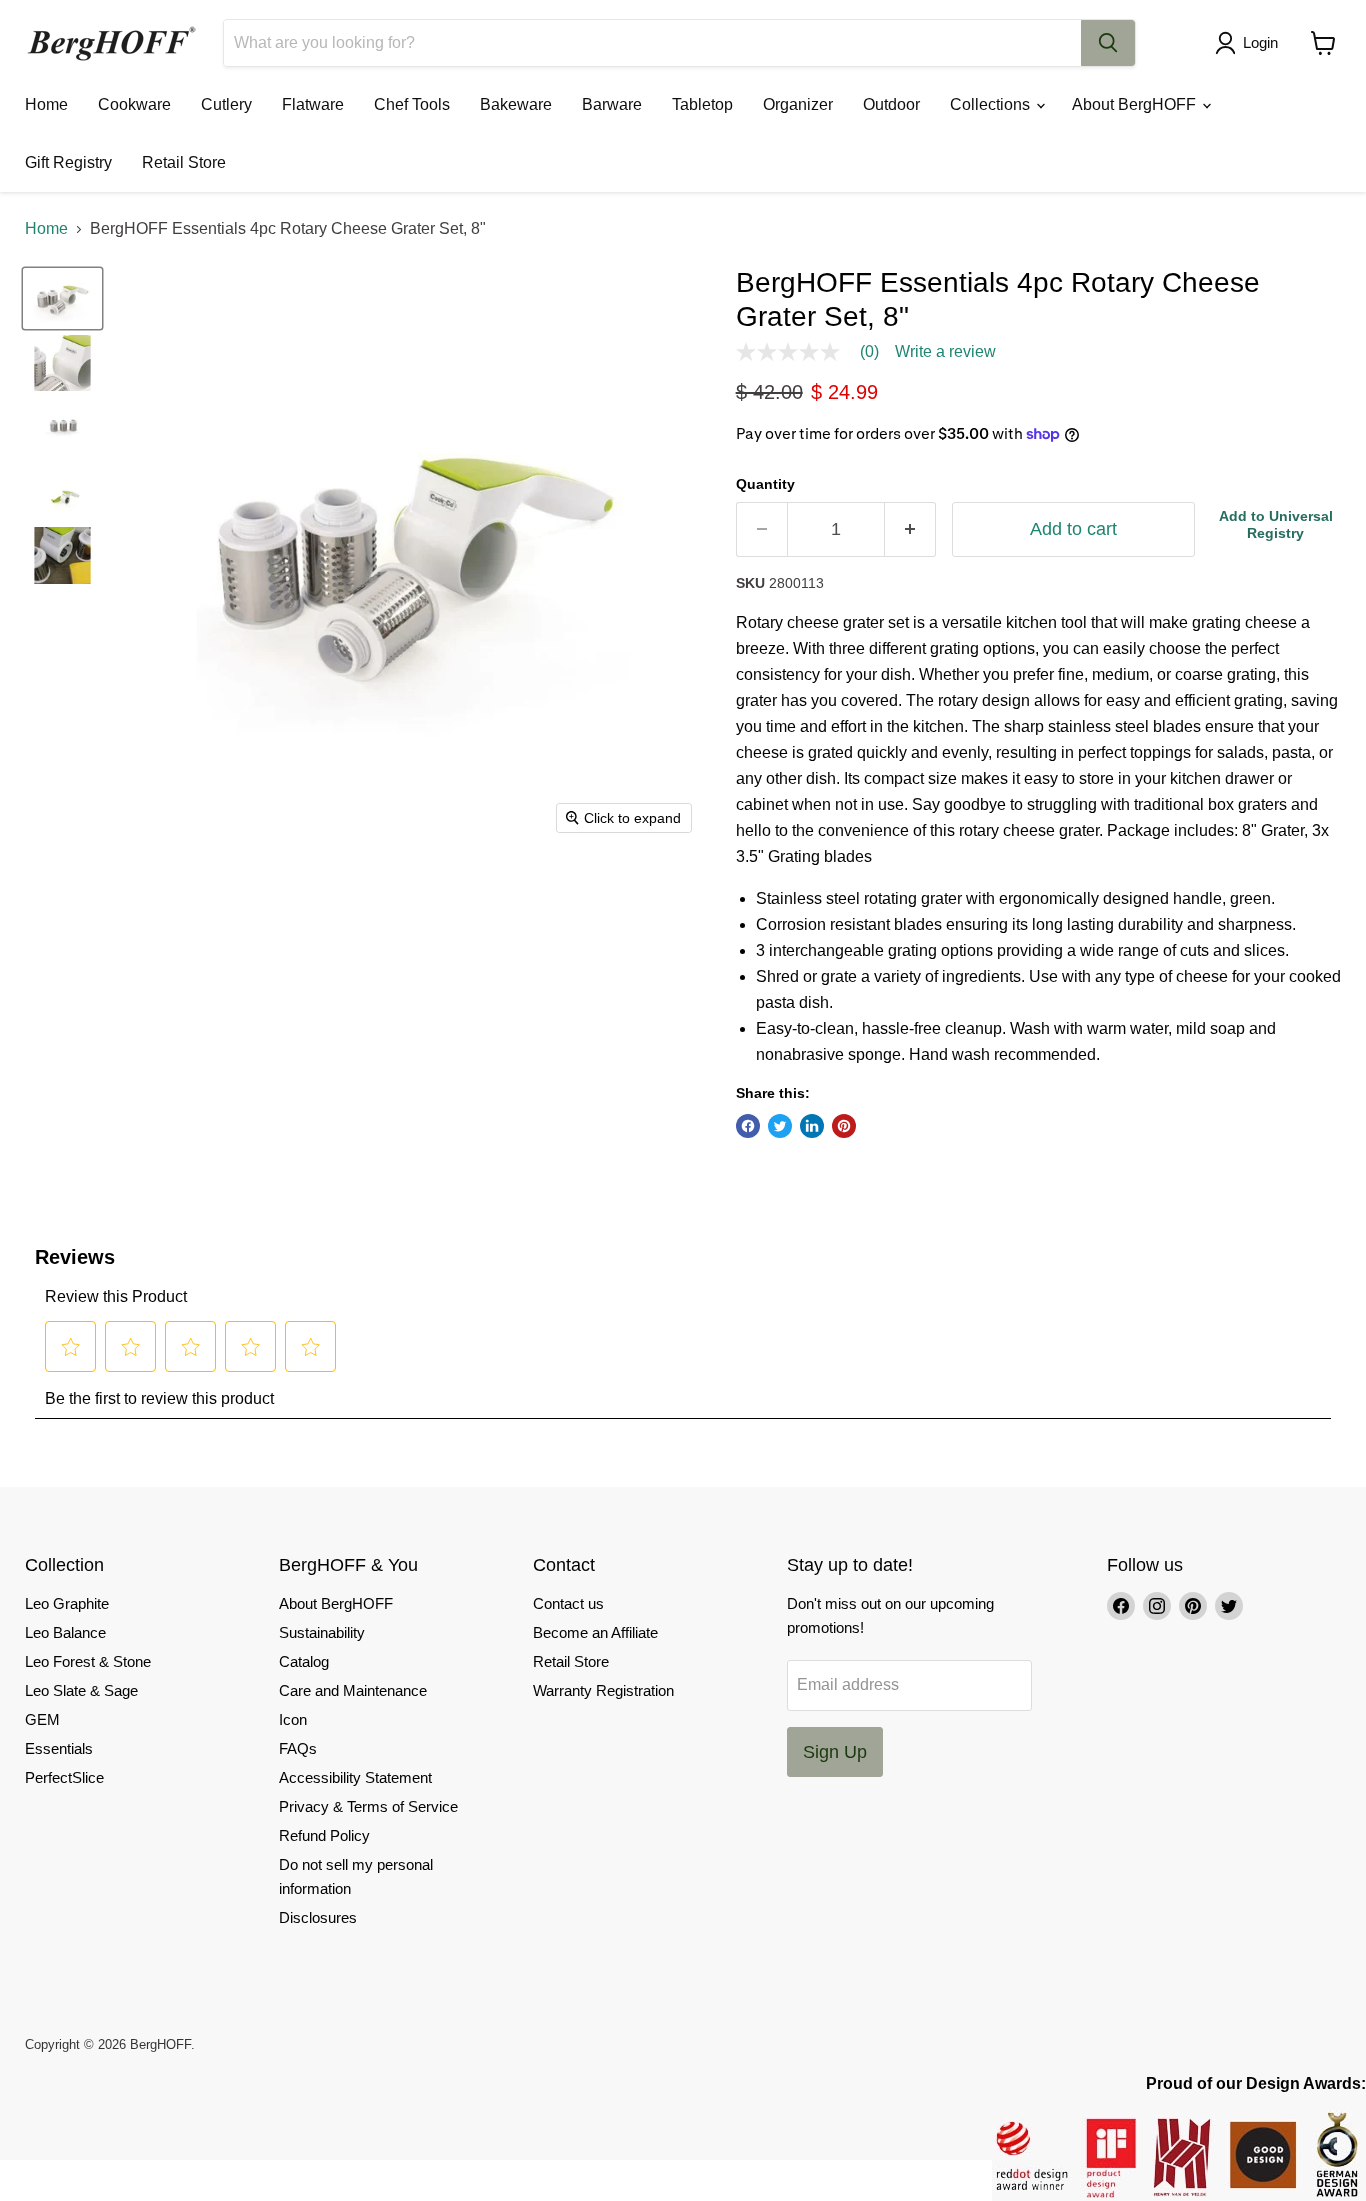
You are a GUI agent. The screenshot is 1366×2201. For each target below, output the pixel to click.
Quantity (765, 484)
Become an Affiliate (595, 1632)
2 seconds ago (1276, 524)
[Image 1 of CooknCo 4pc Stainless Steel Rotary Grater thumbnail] (62, 298)
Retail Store (184, 162)
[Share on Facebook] (748, 1126)
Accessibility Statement (355, 1777)
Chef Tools (412, 104)
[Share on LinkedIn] (812, 1126)
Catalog (304, 1661)
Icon (293, 1719)
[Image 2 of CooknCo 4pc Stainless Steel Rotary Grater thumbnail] (62, 363)
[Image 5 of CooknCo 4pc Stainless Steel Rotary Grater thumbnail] (62, 555)
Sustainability (322, 1632)
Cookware (134, 104)
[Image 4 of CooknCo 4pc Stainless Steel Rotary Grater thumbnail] (62, 491)
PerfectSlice (64, 1777)
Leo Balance (65, 1632)
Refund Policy (324, 1835)
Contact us (568, 1603)
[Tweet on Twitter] (780, 1126)
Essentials (59, 1748)
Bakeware (516, 104)
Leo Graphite (67, 1603)
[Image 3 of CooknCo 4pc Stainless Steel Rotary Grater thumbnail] (62, 427)
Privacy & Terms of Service (368, 1806)
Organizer (798, 104)
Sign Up (835, 1752)
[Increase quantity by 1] (910, 529)
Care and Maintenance (353, 1690)
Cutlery (226, 104)
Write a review (945, 352)
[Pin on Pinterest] (844, 1126)
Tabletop (702, 104)
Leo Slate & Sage (81, 1690)
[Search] (1108, 43)
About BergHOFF (1136, 104)
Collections (992, 104)
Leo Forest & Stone (88, 1661)
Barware (612, 104)
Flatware (313, 104)
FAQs (298, 1748)
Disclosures (318, 1917)
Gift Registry (68, 162)
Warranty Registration (603, 1690)
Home (46, 104)
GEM (42, 1719)
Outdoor (891, 104)
